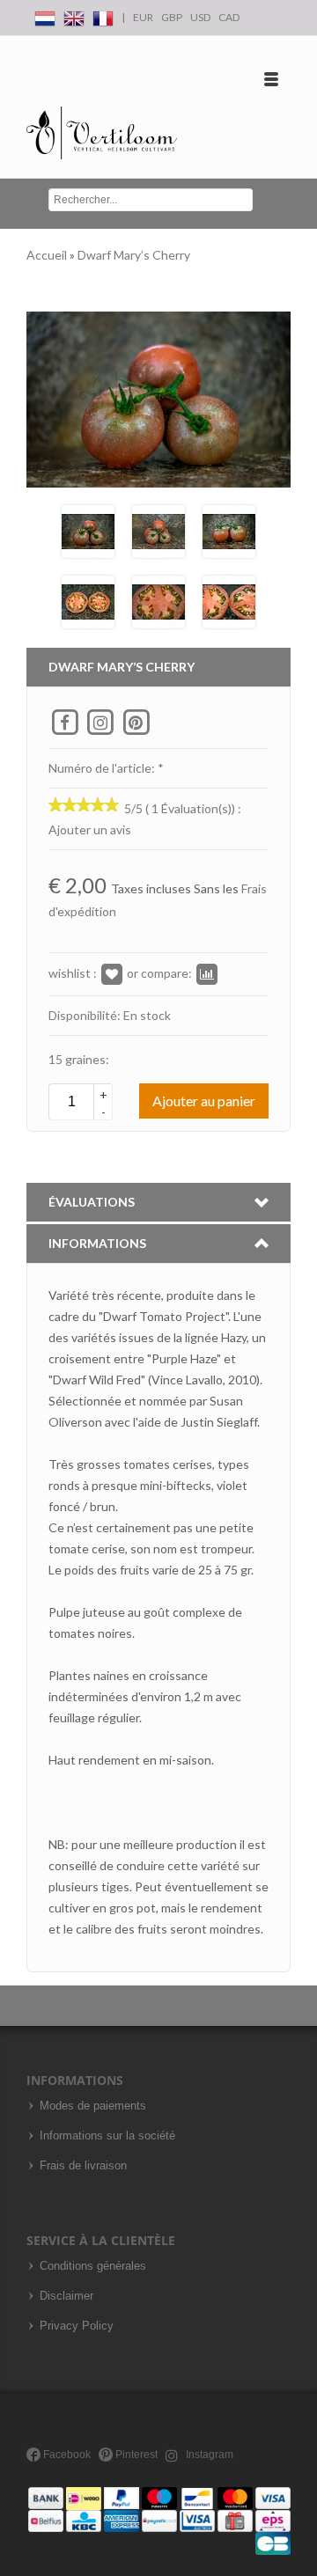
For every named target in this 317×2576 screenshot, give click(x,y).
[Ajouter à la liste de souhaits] (112, 973)
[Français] (103, 15)
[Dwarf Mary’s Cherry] (88, 529)
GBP (172, 17)
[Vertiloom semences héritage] (102, 133)
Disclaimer (66, 2296)
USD (200, 17)
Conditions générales (93, 2266)
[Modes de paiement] (159, 2520)
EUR (143, 17)
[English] (74, 15)
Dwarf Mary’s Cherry (134, 255)
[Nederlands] (45, 15)
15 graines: (79, 1059)
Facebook (66, 2455)
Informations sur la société (107, 2136)
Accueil (48, 255)
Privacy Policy (77, 2326)
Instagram (208, 2455)
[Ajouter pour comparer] (207, 973)
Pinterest (135, 2455)
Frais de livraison (83, 2166)
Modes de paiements (93, 2106)
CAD (229, 17)
